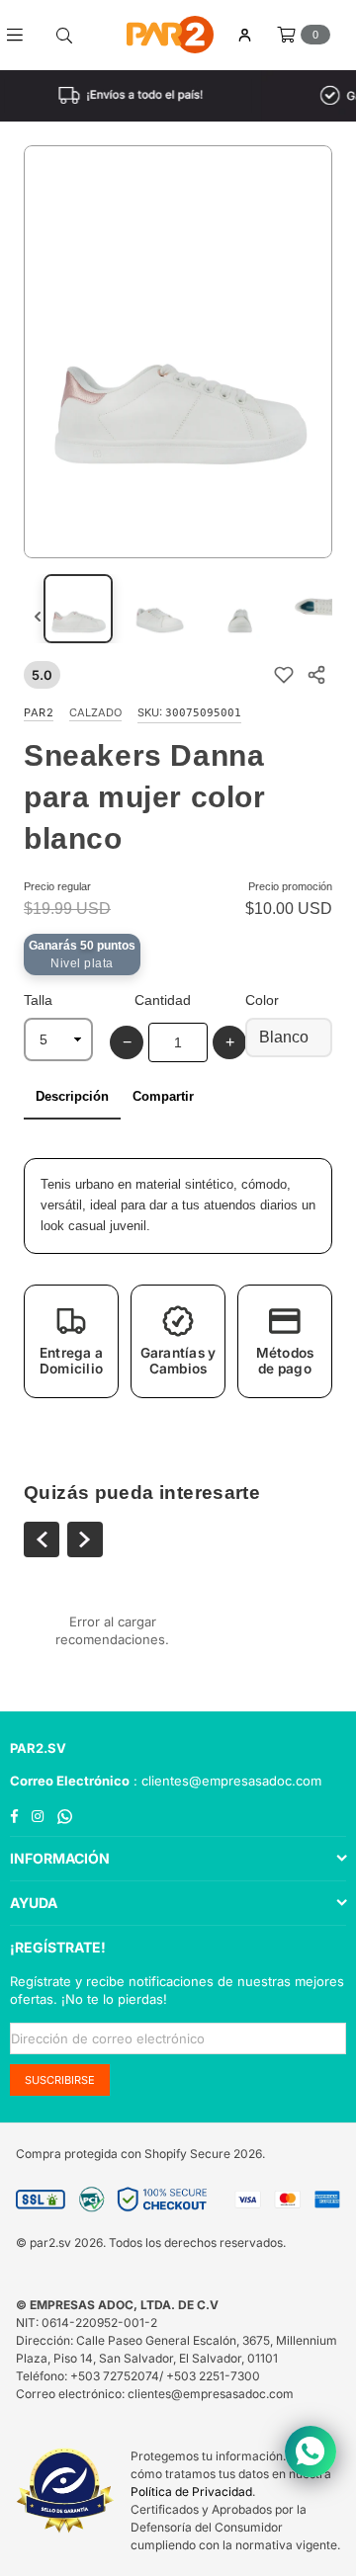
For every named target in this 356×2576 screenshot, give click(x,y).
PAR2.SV (38, 1748)
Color (262, 1000)
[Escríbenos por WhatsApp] (311, 2451)
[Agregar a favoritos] (283, 675)
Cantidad (163, 1000)
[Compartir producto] (316, 675)
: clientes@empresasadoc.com (225, 1781)
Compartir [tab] (163, 1096)
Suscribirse (60, 2080)
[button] (71, 1341)
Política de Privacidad (191, 2492)
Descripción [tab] (72, 1096)
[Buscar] (64, 35)
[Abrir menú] (22, 35)
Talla (38, 1000)
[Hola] (244, 35)
